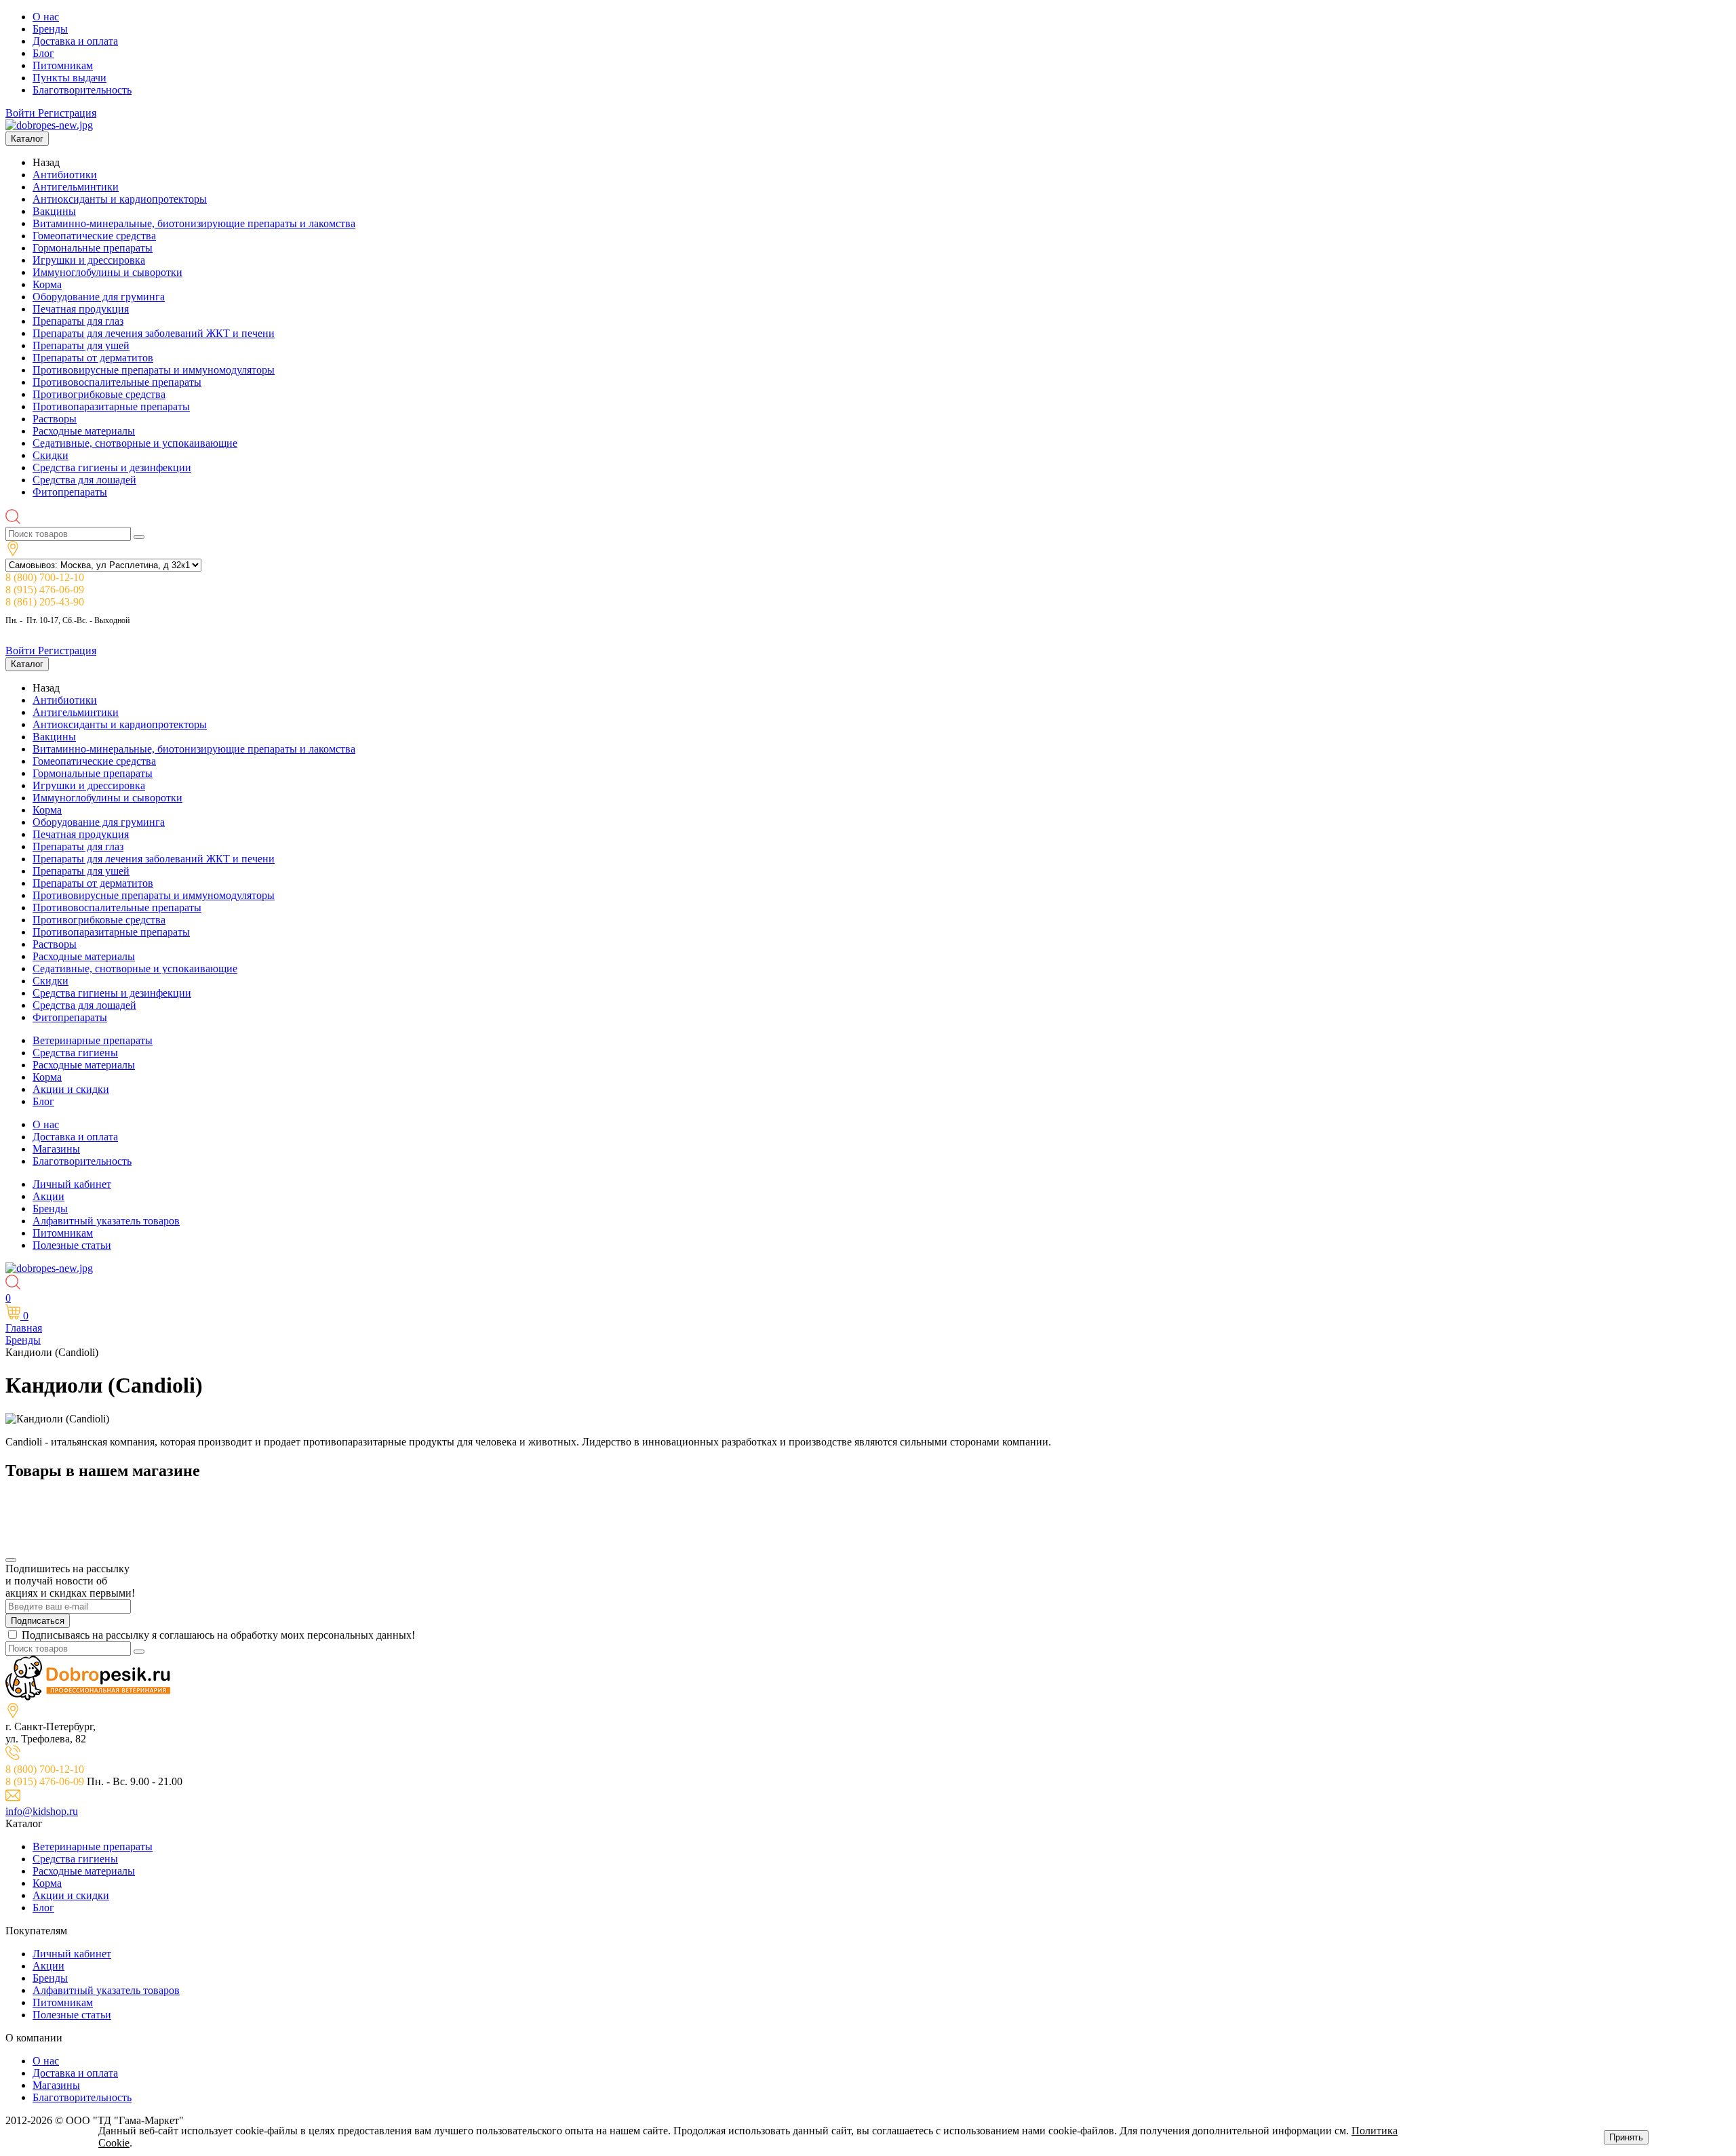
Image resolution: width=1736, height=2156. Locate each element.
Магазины (56, 1149)
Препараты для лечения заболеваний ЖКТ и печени (154, 333)
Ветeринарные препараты (93, 1040)
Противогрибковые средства (99, 394)
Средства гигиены (75, 1053)
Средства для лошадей (84, 480)
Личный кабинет (72, 1184)
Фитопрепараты (70, 492)
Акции (48, 1196)
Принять (1626, 2137)
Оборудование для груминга (99, 297)
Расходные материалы (84, 431)
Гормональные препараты (93, 248)
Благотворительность (82, 90)
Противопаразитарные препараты (111, 406)
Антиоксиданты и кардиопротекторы (120, 199)
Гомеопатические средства (94, 236)
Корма (47, 284)
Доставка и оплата (75, 41)
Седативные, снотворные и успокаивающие (135, 443)
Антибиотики (65, 175)
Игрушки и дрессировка (89, 260)
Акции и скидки (71, 1089)
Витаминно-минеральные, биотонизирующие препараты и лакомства (194, 223)
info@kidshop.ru (42, 1811)
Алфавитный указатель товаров (106, 1221)
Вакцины (54, 211)
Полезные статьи (72, 1245)
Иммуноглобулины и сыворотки (107, 272)
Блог (43, 53)
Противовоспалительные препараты (117, 382)
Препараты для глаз (78, 321)
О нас (46, 17)
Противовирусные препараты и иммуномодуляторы (154, 370)
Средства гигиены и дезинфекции (112, 467)
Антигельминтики (76, 187)
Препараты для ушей (81, 345)
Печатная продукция (81, 309)
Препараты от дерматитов (93, 358)
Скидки (51, 455)
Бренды (50, 29)
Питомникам (63, 65)
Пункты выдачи (70, 78)
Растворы (55, 419)
